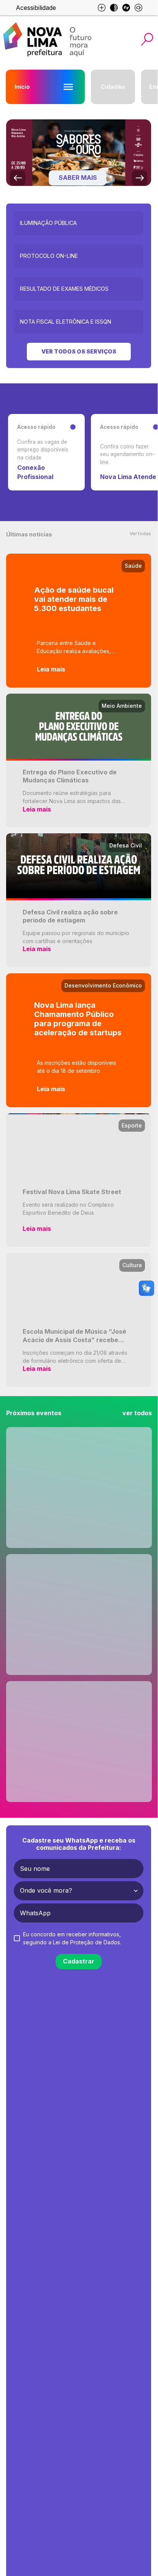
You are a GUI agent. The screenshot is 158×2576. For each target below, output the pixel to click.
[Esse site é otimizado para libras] (126, 8)
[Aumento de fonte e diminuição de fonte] (102, 8)
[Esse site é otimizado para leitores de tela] (138, 8)
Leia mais (51, 669)
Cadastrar (79, 1961)
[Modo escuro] (114, 8)
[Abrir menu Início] (68, 87)
